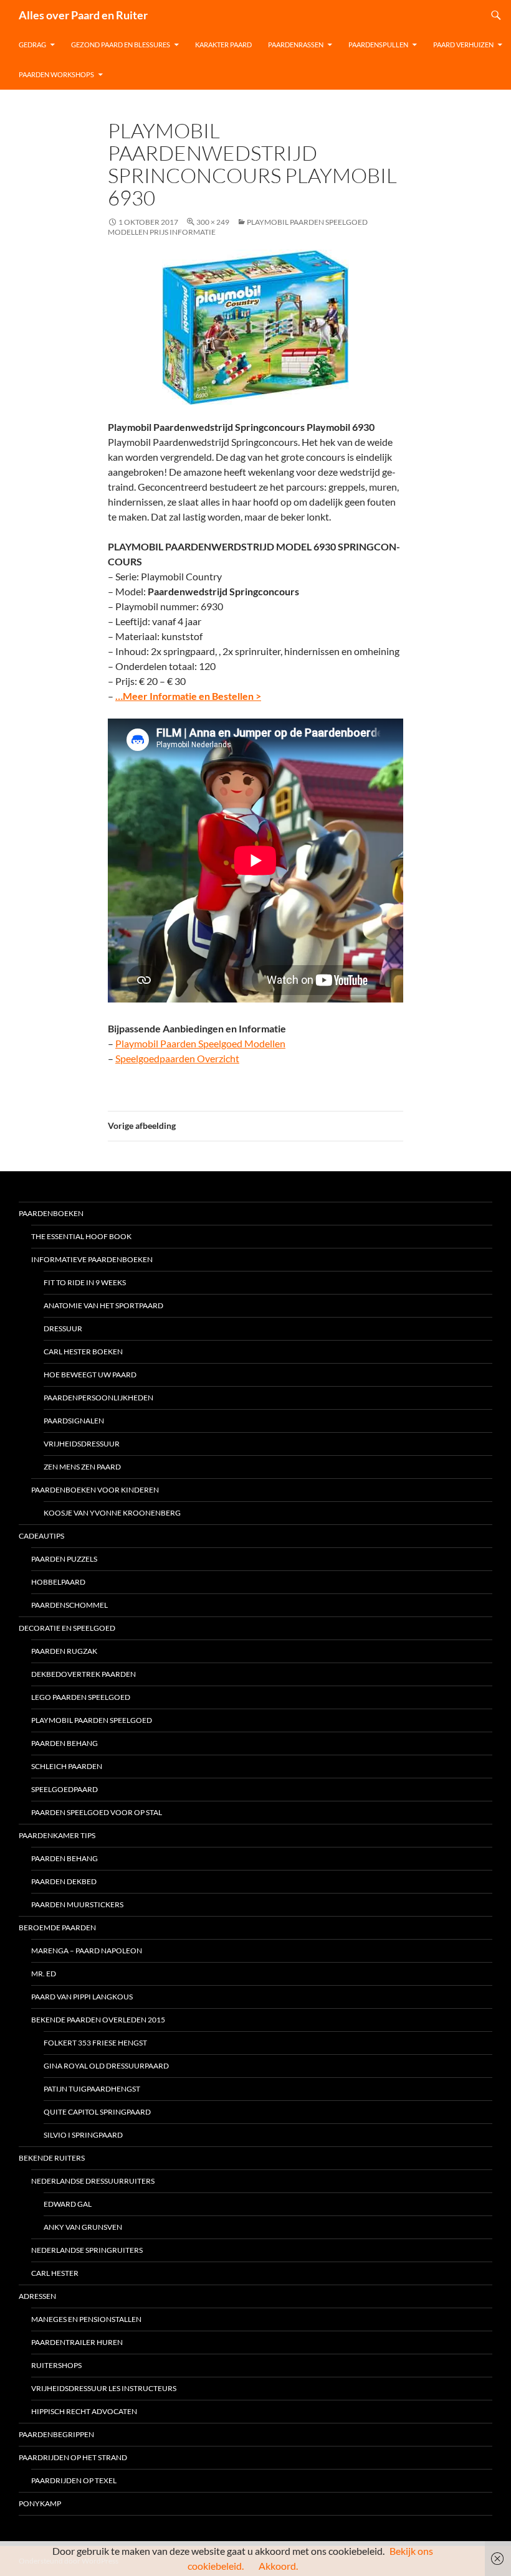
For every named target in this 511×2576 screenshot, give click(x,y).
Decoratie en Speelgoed (67, 1628)
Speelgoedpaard (64, 1789)
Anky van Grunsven (83, 2227)
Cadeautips (41, 1536)
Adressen (37, 2296)
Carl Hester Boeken (83, 1352)
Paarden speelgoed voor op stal (97, 1812)
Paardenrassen (296, 45)
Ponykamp (40, 2503)
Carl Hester (55, 2273)
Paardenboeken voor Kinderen (95, 1490)
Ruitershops (56, 2365)
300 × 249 (213, 222)
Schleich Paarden (67, 1766)
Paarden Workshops (56, 74)
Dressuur (63, 1328)
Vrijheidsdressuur (82, 1444)
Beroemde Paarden (57, 1927)
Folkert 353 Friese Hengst (95, 2043)
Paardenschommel (69, 1605)
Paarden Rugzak (64, 1651)
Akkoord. (278, 2566)
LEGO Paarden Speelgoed (81, 1697)
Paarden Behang (64, 1858)
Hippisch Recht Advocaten (84, 2411)
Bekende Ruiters (52, 2158)
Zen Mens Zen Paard (82, 1467)
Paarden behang (64, 1743)
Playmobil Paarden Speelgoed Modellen (200, 1043)
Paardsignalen (74, 1421)
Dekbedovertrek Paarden (84, 1674)
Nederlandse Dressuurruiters (93, 2181)
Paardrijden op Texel (74, 2480)
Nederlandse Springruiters (87, 2250)
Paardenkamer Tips (57, 1835)
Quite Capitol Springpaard (97, 2112)
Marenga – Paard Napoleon (87, 1951)
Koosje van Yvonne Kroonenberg (112, 1513)
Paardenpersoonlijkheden (98, 1398)
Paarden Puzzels (64, 1559)
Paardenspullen (378, 45)
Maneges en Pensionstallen (86, 2319)
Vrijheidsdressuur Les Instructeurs (104, 2388)
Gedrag (32, 45)
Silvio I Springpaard (83, 2135)
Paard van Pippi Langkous (82, 1997)
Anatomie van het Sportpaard (103, 1305)
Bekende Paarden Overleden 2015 (98, 2020)
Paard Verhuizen (463, 45)
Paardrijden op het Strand (73, 2457)
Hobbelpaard (58, 1582)
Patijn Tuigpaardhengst (92, 2089)
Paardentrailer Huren (77, 2342)
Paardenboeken (51, 1213)
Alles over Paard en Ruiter (83, 15)
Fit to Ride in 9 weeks (85, 1282)
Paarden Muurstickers (77, 1904)
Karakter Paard (223, 45)
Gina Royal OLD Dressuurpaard (106, 2066)
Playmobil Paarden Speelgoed (92, 1720)
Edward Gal (68, 2204)
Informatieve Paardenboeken (92, 1259)
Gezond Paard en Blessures (121, 45)
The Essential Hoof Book (81, 1236)
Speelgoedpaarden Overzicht (177, 1058)
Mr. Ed (44, 1974)
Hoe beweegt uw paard (90, 1375)
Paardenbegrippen (56, 2434)
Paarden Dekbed (64, 1881)
